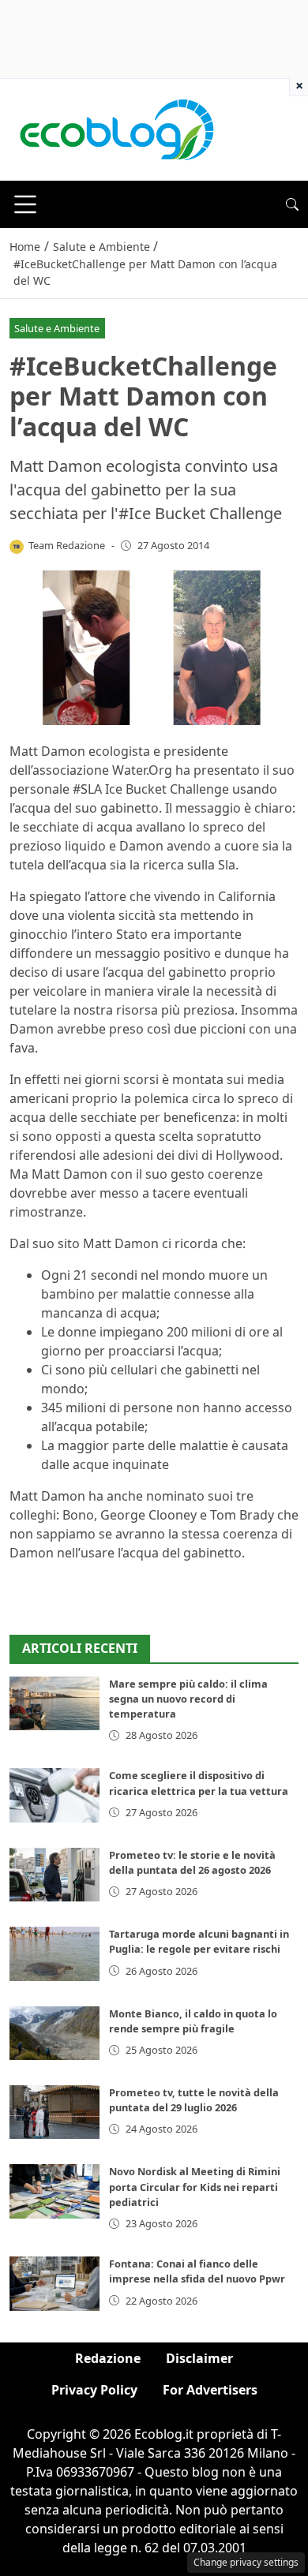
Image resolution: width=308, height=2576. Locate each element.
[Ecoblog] (116, 129)
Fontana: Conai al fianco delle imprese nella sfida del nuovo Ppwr (197, 2271)
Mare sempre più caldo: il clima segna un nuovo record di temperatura (188, 1699)
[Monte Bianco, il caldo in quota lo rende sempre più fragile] (54, 2033)
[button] (292, 204)
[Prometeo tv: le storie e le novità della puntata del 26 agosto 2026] (54, 1875)
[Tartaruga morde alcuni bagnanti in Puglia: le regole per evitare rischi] (54, 1953)
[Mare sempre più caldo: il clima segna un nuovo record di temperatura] (54, 1703)
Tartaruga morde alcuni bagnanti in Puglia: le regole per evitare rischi (199, 1941)
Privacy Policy (94, 2390)
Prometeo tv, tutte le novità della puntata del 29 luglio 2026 (194, 2100)
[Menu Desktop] (25, 204)
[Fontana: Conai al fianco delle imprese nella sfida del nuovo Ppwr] (54, 2283)
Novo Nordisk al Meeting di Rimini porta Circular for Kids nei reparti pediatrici (195, 2186)
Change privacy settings (246, 2562)
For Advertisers (210, 2390)
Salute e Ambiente (57, 328)
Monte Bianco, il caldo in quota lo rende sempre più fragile (193, 2021)
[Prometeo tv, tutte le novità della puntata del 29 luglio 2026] (54, 2112)
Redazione (108, 2358)
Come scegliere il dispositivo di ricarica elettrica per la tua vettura (199, 1783)
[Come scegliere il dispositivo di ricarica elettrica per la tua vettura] (54, 1795)
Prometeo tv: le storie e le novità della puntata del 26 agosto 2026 (192, 1862)
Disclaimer (199, 2358)
